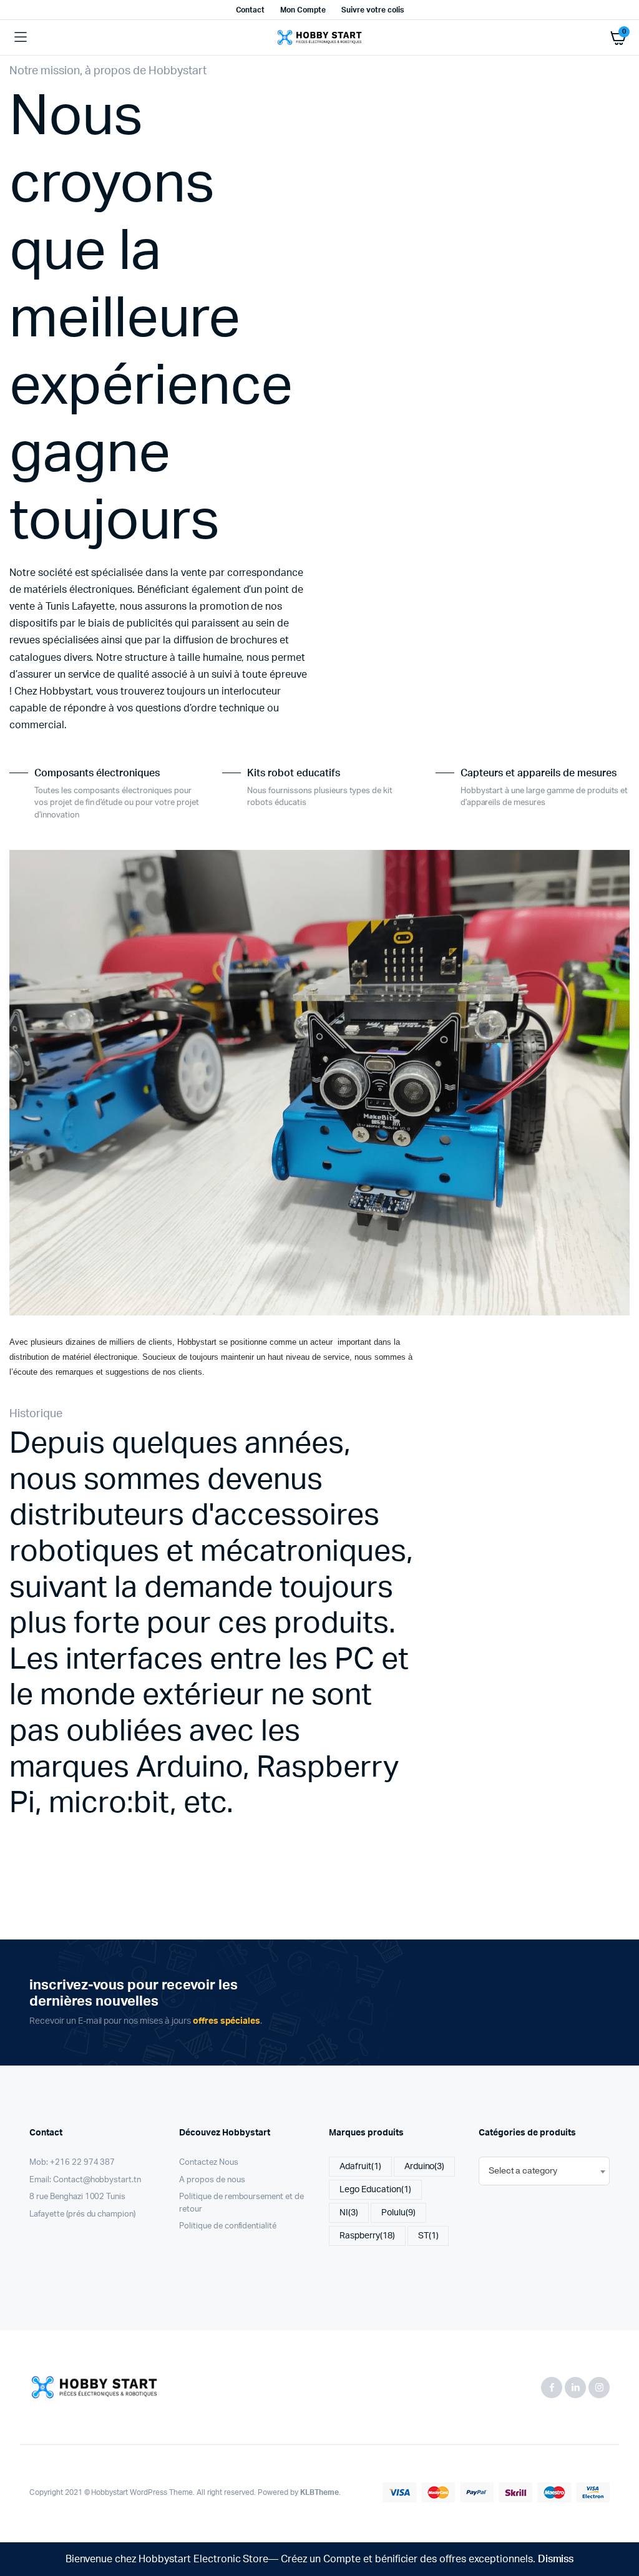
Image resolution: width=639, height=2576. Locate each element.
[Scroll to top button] (619, 2526)
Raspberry (367, 2236)
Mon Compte (303, 10)
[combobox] (544, 2171)
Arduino (425, 2167)
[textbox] (523, 2171)
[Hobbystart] (319, 37)
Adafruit (360, 2167)
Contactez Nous (209, 2163)
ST (428, 2236)
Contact (251, 10)
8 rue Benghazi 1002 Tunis (77, 2197)
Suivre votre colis (372, 10)
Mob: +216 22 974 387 (72, 2163)
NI (349, 2213)
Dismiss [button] (556, 2559)
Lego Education (375, 2190)
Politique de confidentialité (228, 2226)
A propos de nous (212, 2180)
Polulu (398, 2213)
